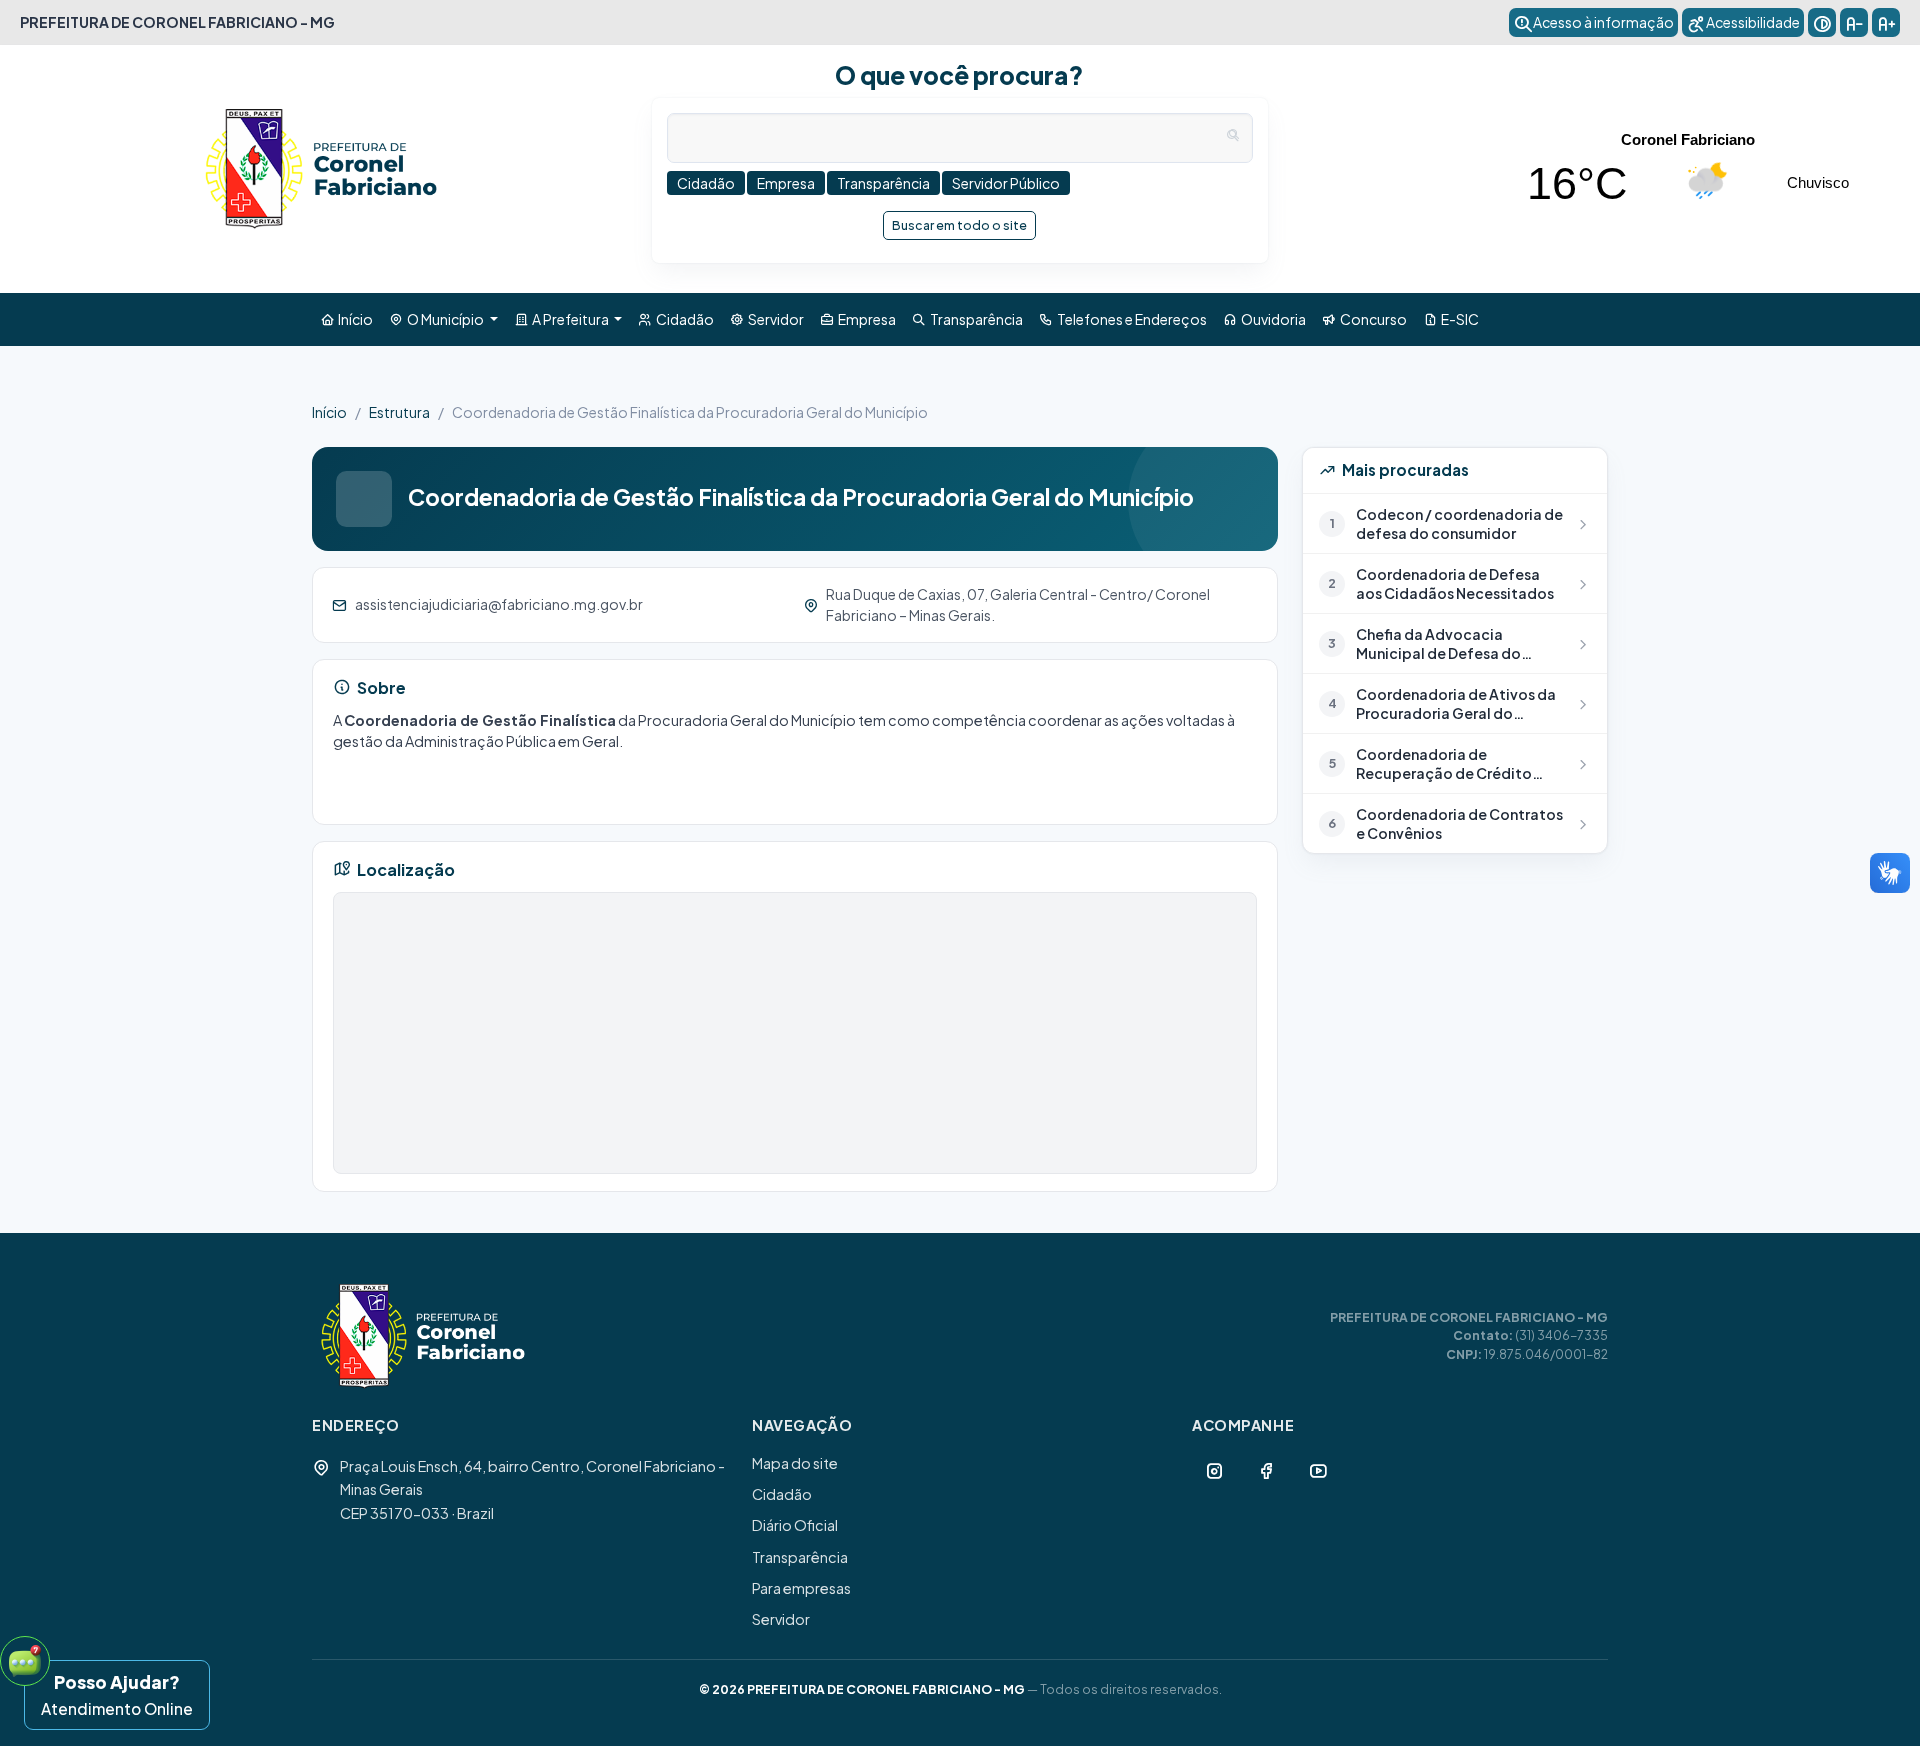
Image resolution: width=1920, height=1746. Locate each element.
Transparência (974, 319)
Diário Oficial (795, 1525)
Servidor (774, 319)
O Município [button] (444, 319)
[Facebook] (1266, 1470)
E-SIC (1458, 319)
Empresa (865, 319)
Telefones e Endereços (1130, 319)
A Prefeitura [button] (569, 319)
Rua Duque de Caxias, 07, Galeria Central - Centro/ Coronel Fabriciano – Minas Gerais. (1018, 604)
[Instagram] (1214, 1470)
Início (353, 319)
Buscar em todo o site (959, 225)
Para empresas (801, 1588)
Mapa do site (795, 1463)
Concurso (1371, 319)
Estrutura (399, 412)
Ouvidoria (1271, 319)
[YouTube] (1318, 1470)
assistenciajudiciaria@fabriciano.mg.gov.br (499, 604)
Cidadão (683, 319)
